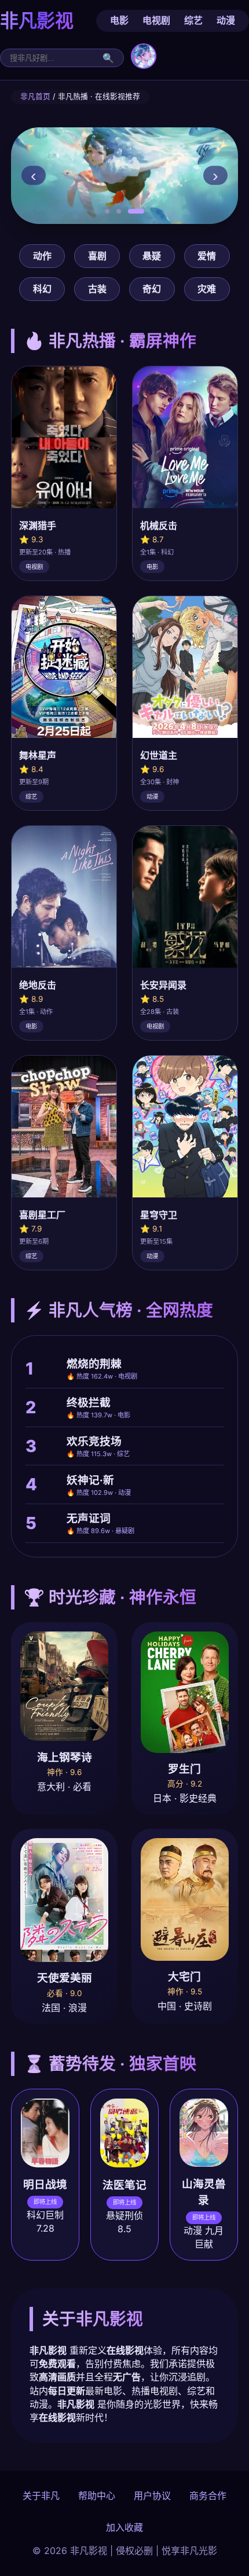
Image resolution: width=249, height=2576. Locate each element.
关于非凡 (41, 2496)
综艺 (193, 20)
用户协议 (152, 2496)
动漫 (226, 20)
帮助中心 (97, 2496)
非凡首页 (35, 96)
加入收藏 (124, 2527)
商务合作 (208, 2496)
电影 (119, 20)
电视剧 (156, 20)
